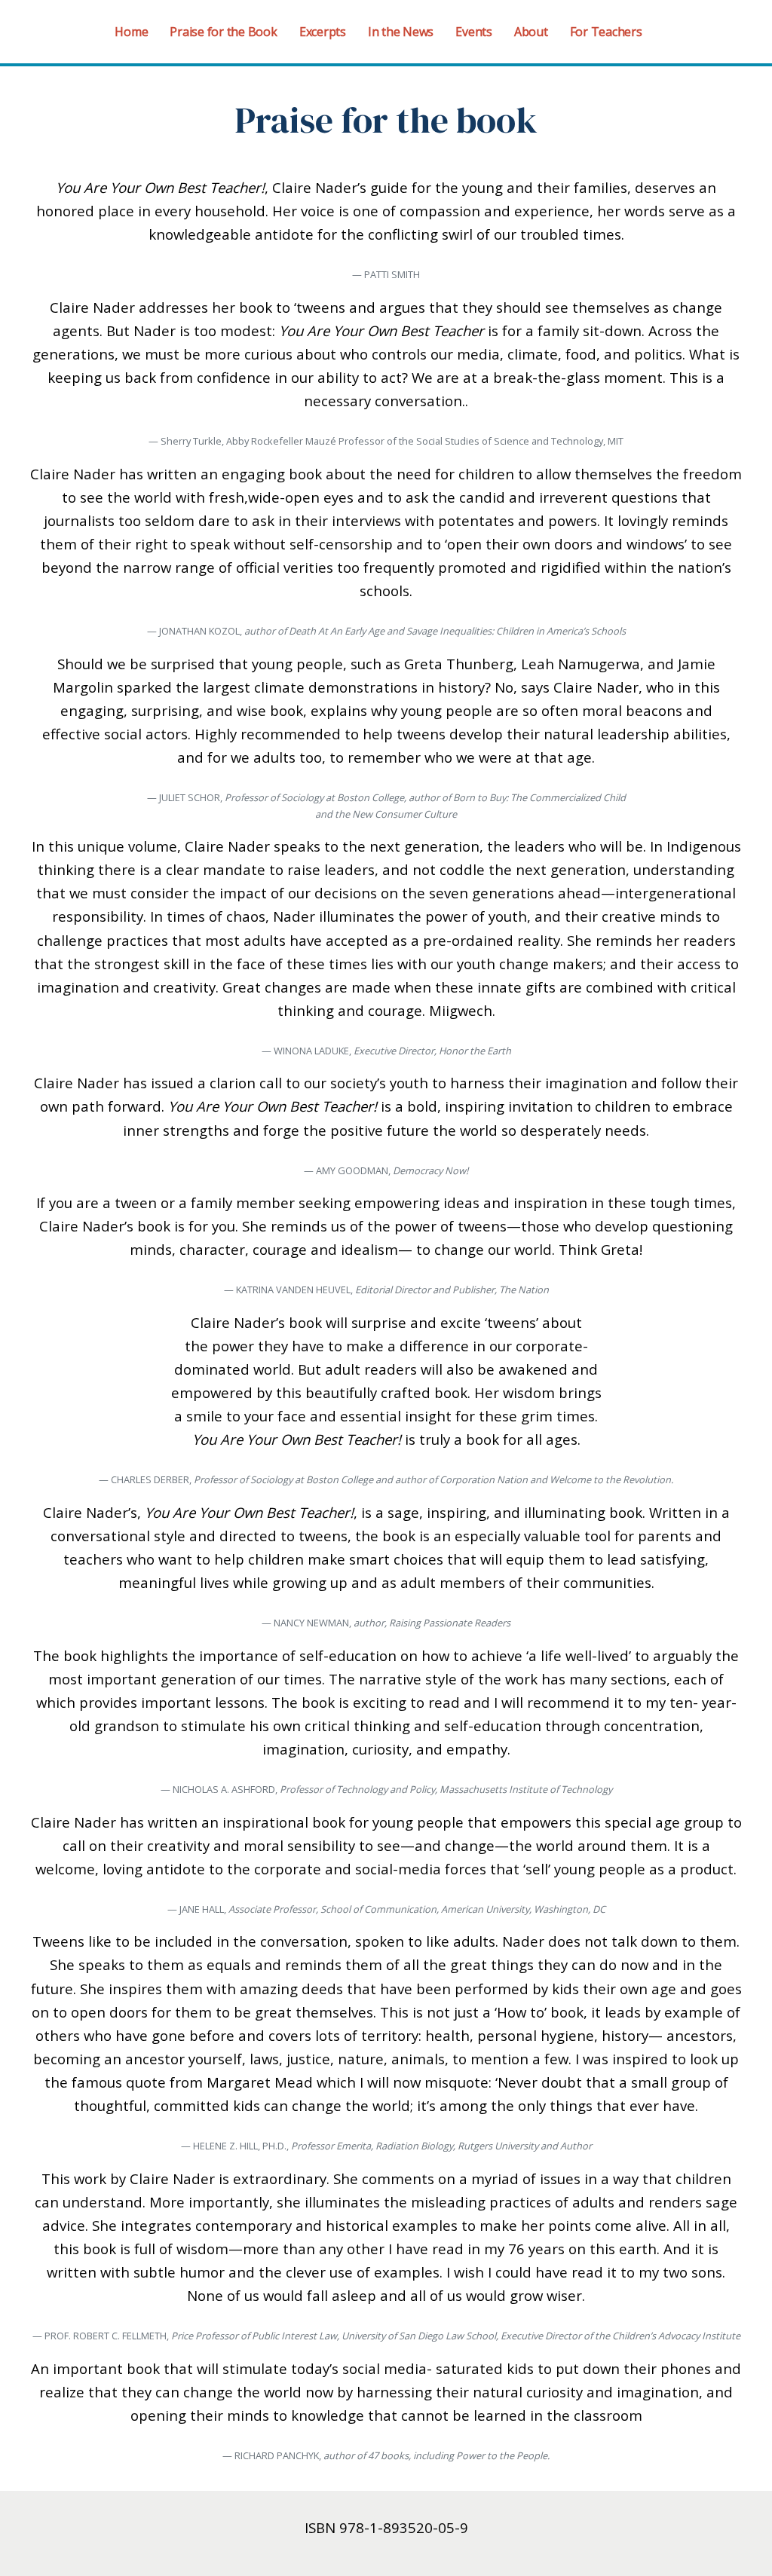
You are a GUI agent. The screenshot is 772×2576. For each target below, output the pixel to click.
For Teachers (606, 32)
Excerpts (323, 32)
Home (131, 32)
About (531, 32)
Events (474, 32)
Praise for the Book (223, 32)
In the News (401, 32)
